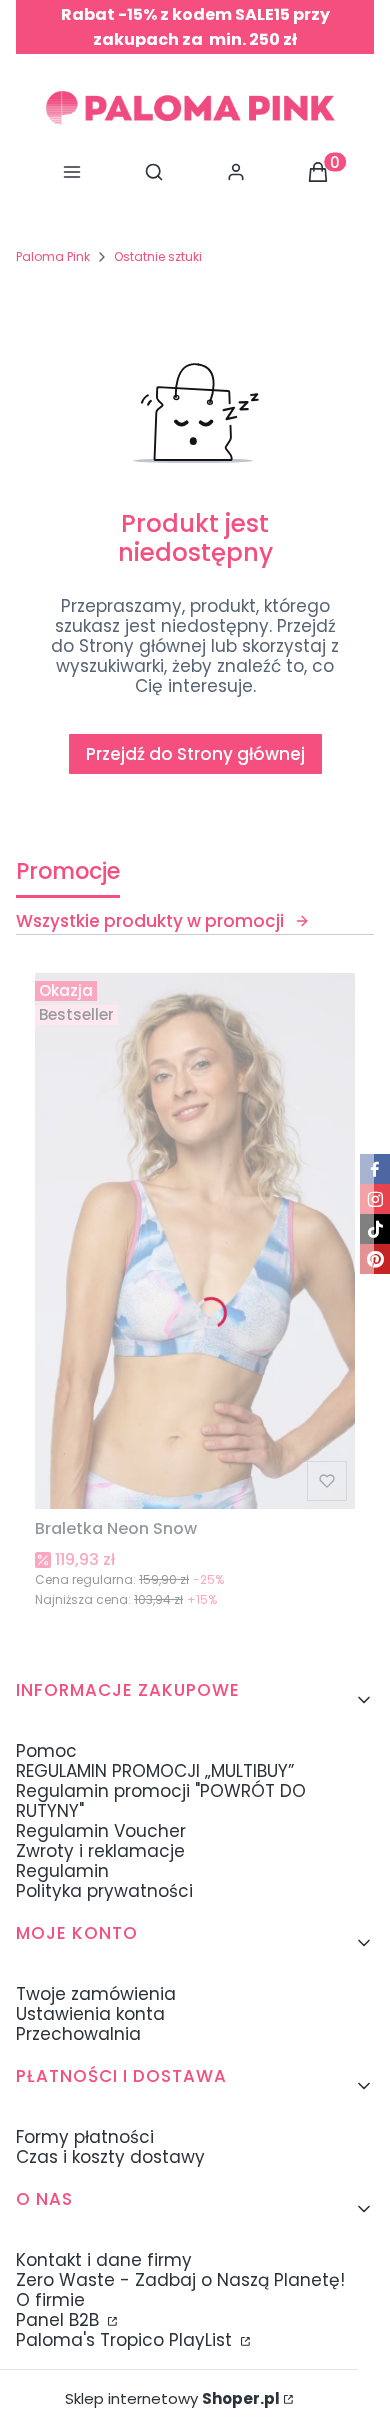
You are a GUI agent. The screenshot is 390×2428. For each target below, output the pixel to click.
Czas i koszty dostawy (110, 2157)
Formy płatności (85, 2137)
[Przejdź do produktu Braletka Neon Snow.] (195, 1241)
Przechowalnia (78, 2034)
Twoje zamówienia (96, 1994)
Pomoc (46, 1751)
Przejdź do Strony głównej (195, 754)
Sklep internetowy (172, 2399)
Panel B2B (60, 2320)
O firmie (50, 2300)
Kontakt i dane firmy (104, 2260)
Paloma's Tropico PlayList (126, 2340)
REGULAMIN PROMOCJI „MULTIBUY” (155, 1771)
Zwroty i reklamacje (100, 1851)
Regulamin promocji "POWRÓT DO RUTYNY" (161, 1801)
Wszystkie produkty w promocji (150, 921)
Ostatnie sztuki (158, 256)
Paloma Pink (53, 256)
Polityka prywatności (104, 1891)
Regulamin (62, 1871)
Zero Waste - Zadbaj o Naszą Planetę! (180, 2280)
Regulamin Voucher (101, 1831)
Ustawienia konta (90, 2014)
